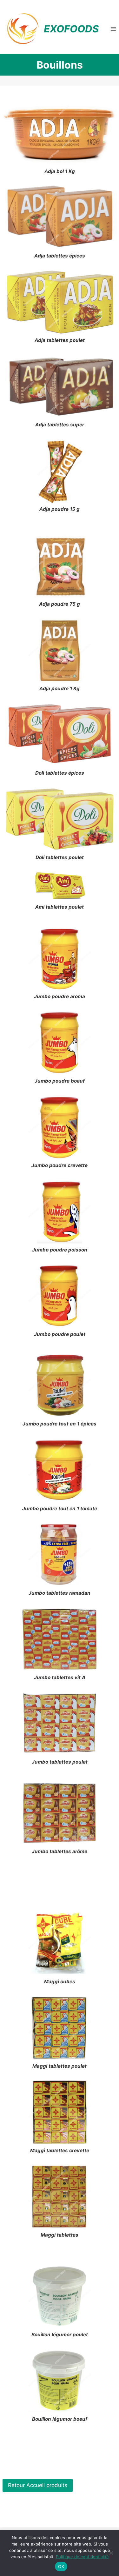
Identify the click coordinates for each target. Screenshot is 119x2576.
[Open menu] (113, 29)
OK (61, 2566)
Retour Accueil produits (38, 2485)
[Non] (111, 2553)
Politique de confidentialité (82, 2557)
